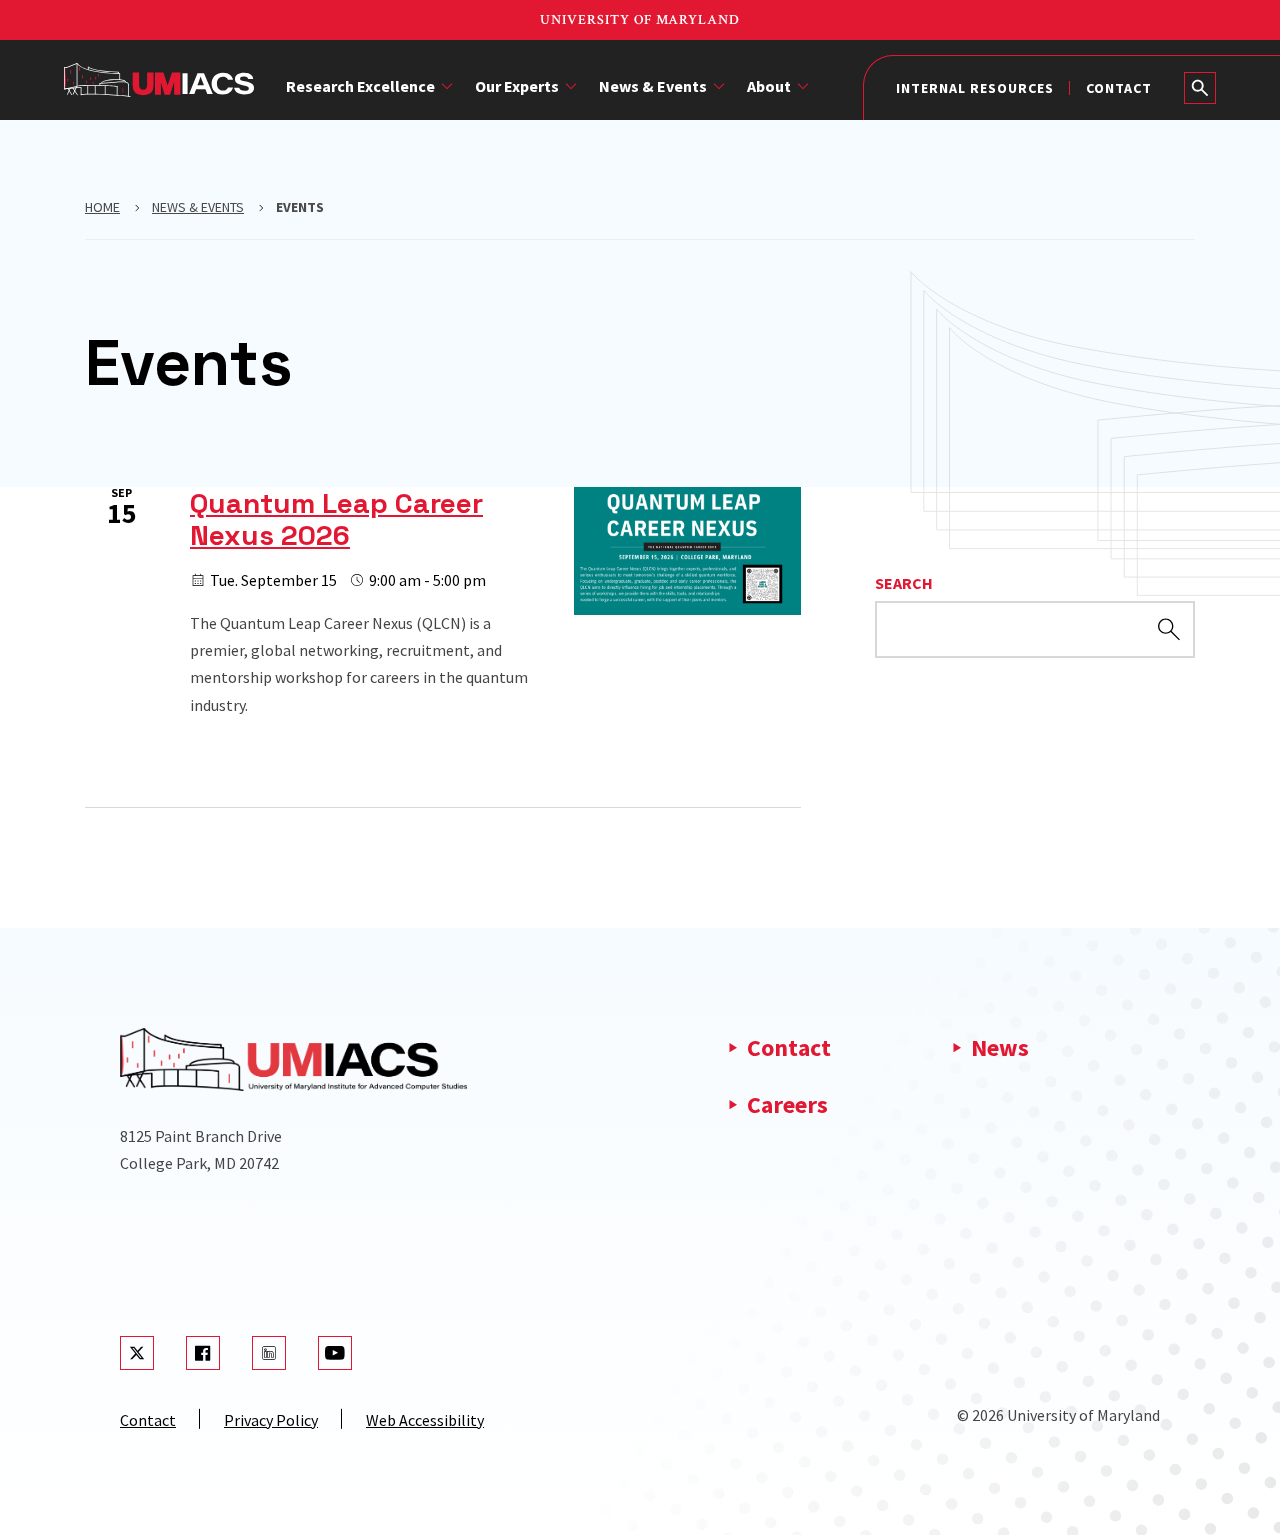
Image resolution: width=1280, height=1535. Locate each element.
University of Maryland (640, 20)
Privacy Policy (271, 1420)
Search (904, 583)
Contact (1119, 88)
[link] (443, 603)
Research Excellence (360, 86)
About (769, 86)
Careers (787, 1104)
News (1000, 1047)
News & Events (653, 86)
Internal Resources (975, 88)
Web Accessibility (425, 1420)
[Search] (1200, 88)
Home (102, 207)
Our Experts (517, 86)
